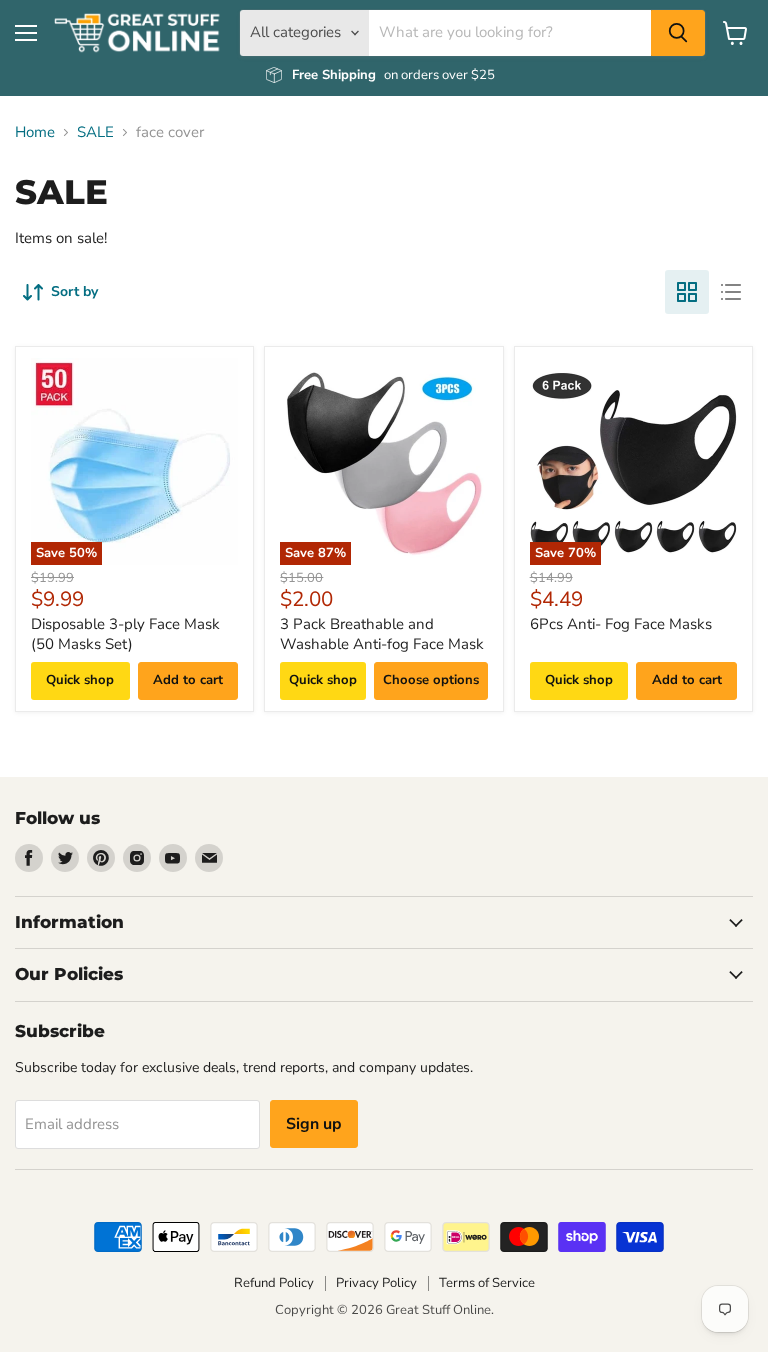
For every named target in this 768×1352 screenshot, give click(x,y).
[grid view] (687, 292)
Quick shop (80, 680)
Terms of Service (487, 1283)
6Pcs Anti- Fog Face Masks (621, 624)
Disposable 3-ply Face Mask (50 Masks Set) (125, 634)
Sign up (314, 1124)
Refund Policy (274, 1283)
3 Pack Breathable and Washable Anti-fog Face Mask (382, 634)
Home (35, 132)
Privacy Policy (376, 1283)
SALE (95, 132)
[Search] (678, 33)
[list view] (731, 292)
